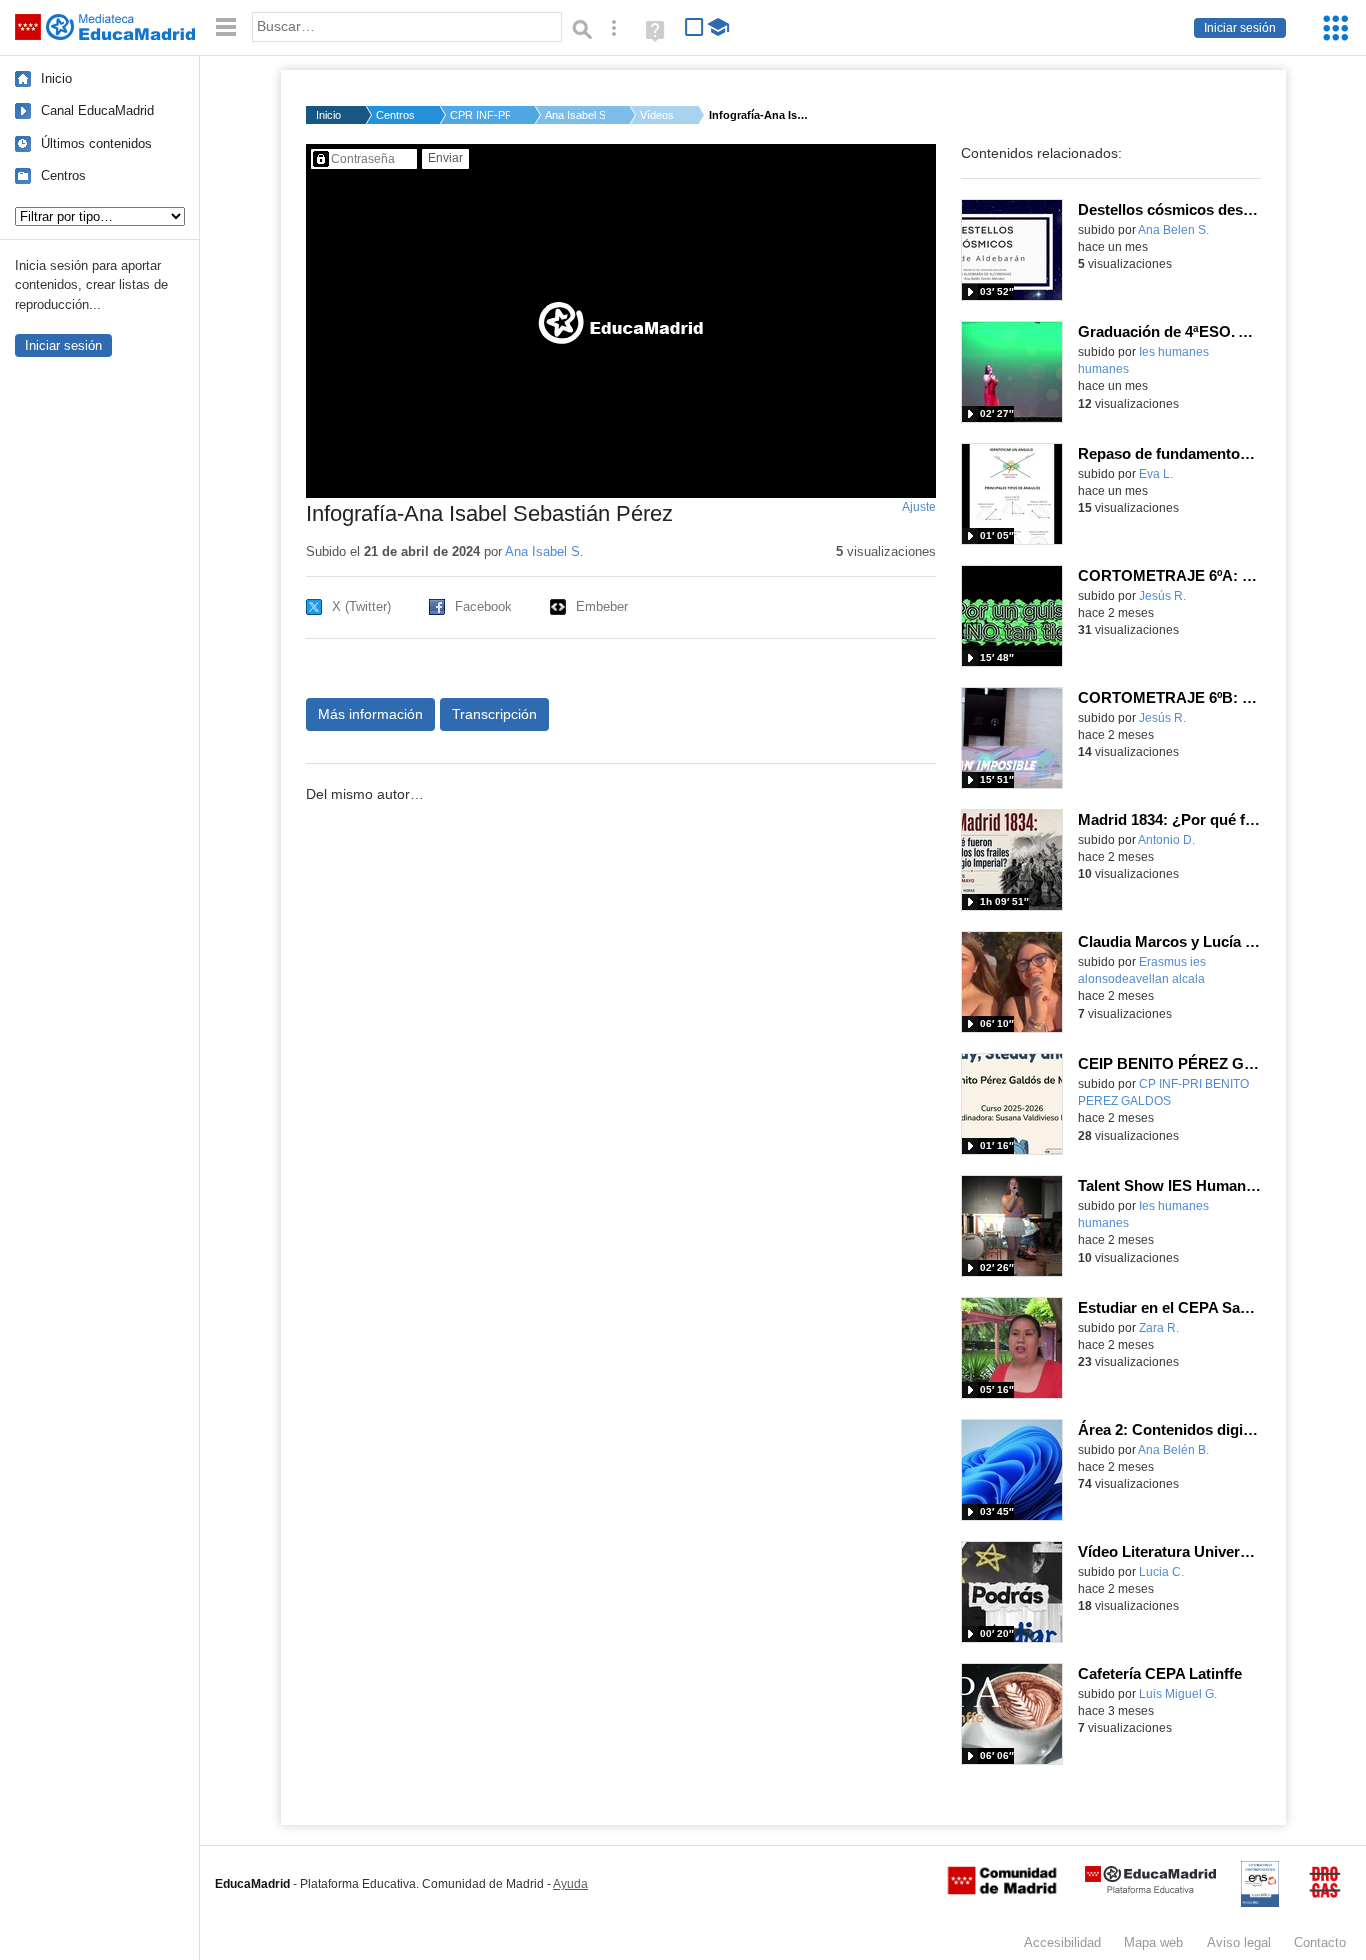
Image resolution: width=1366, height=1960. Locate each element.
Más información (370, 714)
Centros (63, 175)
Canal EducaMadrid (97, 110)
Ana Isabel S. (575, 115)
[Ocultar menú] (226, 27)
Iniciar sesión (1240, 28)
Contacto (1320, 1942)
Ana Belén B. (1173, 1450)
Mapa (1153, 1942)
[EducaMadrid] (1150, 1889)
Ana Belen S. (1173, 230)
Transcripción (494, 714)
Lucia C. (1161, 1572)
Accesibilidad (1062, 1942)
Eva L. (1156, 474)
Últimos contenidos (96, 143)
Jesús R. (1162, 596)
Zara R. (1159, 1328)
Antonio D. (1166, 840)
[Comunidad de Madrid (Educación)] (1002, 1890)
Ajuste (919, 507)
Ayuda (570, 1884)
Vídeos (657, 115)
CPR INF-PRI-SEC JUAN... (480, 115)
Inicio (56, 78)
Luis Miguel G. (1178, 1694)
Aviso (1239, 1942)
